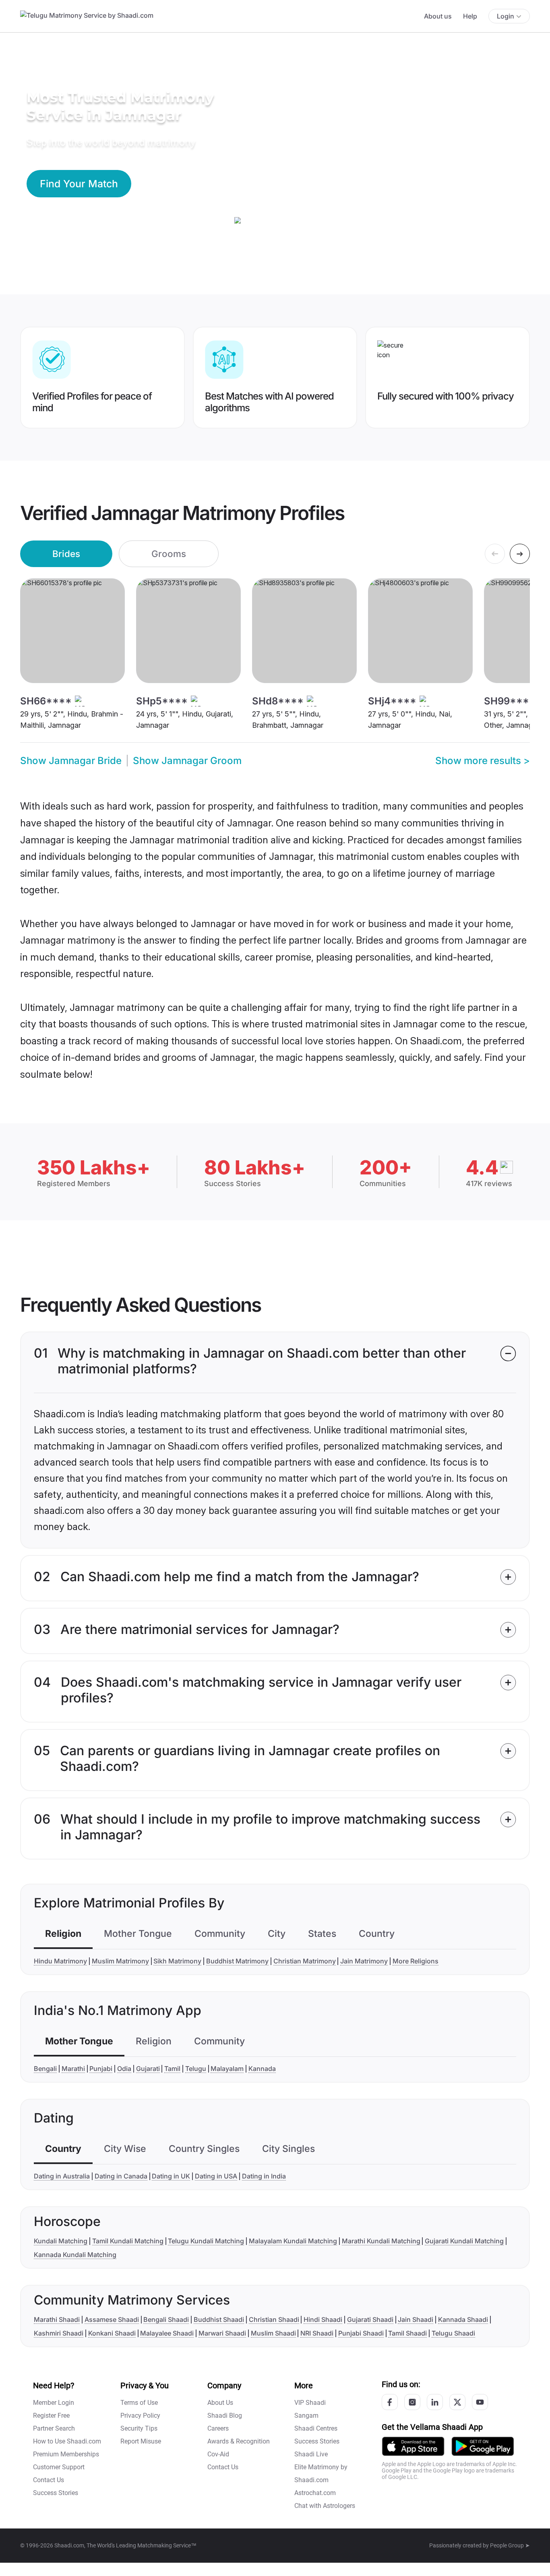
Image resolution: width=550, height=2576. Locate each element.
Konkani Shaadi (112, 2333)
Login (506, 16)
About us (438, 16)
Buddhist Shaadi (219, 2319)
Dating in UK (171, 2176)
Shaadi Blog (225, 2416)
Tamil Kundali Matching (128, 2241)
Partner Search (54, 2428)
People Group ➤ (510, 2545)
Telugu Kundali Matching (206, 2241)
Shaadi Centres (316, 2428)
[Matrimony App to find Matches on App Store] (413, 2446)
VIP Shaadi (310, 2403)
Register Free (51, 2416)
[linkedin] (435, 2402)
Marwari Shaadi (222, 2333)
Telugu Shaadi (453, 2333)
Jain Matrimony (364, 1961)
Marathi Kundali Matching (381, 2241)
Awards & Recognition (239, 2441)
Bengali (45, 2069)
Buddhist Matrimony (237, 1961)
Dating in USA (216, 2176)
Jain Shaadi (416, 2319)
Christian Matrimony (305, 1961)
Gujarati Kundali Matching (464, 2241)
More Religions (416, 1961)
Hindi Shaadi (323, 2319)
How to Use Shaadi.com (67, 2441)
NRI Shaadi (317, 2333)
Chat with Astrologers (325, 2506)
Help (470, 16)
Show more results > (483, 761)
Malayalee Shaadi (167, 2333)
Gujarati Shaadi (370, 2319)
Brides (66, 554)
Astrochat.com (315, 2493)
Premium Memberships (66, 2454)
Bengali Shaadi (166, 2319)
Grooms (169, 554)
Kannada (262, 2069)
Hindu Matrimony (60, 1961)
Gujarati (148, 2069)
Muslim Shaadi (273, 2333)
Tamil (172, 2069)
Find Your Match (79, 184)
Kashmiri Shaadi (59, 2333)
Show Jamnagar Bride (71, 761)
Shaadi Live (311, 2454)
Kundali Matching (61, 2241)
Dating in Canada (121, 2176)
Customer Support (59, 2467)
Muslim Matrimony (120, 1961)
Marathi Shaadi (57, 2319)
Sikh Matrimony (177, 1961)
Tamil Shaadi (407, 2333)
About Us (220, 2403)
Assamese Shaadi (112, 2319)
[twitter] (457, 2402)
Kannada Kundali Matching (75, 2255)
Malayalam (227, 2069)
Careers (218, 2428)
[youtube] (480, 2402)
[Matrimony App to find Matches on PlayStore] (483, 2446)
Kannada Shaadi (463, 2319)
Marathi (73, 2069)
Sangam (306, 2416)
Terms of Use (139, 2403)
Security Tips (139, 2428)
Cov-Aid (218, 2454)
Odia (124, 2069)
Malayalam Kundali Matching (293, 2241)
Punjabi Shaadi (361, 2333)
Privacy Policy (140, 2416)
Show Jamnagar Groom (187, 761)
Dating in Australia (62, 2176)
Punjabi (101, 2069)
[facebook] (390, 2402)
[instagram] (412, 2402)
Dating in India (264, 2176)
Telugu (196, 2069)
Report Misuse (141, 2441)
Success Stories (56, 2493)
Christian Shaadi (274, 2319)
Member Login (54, 2403)
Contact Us (49, 2480)
